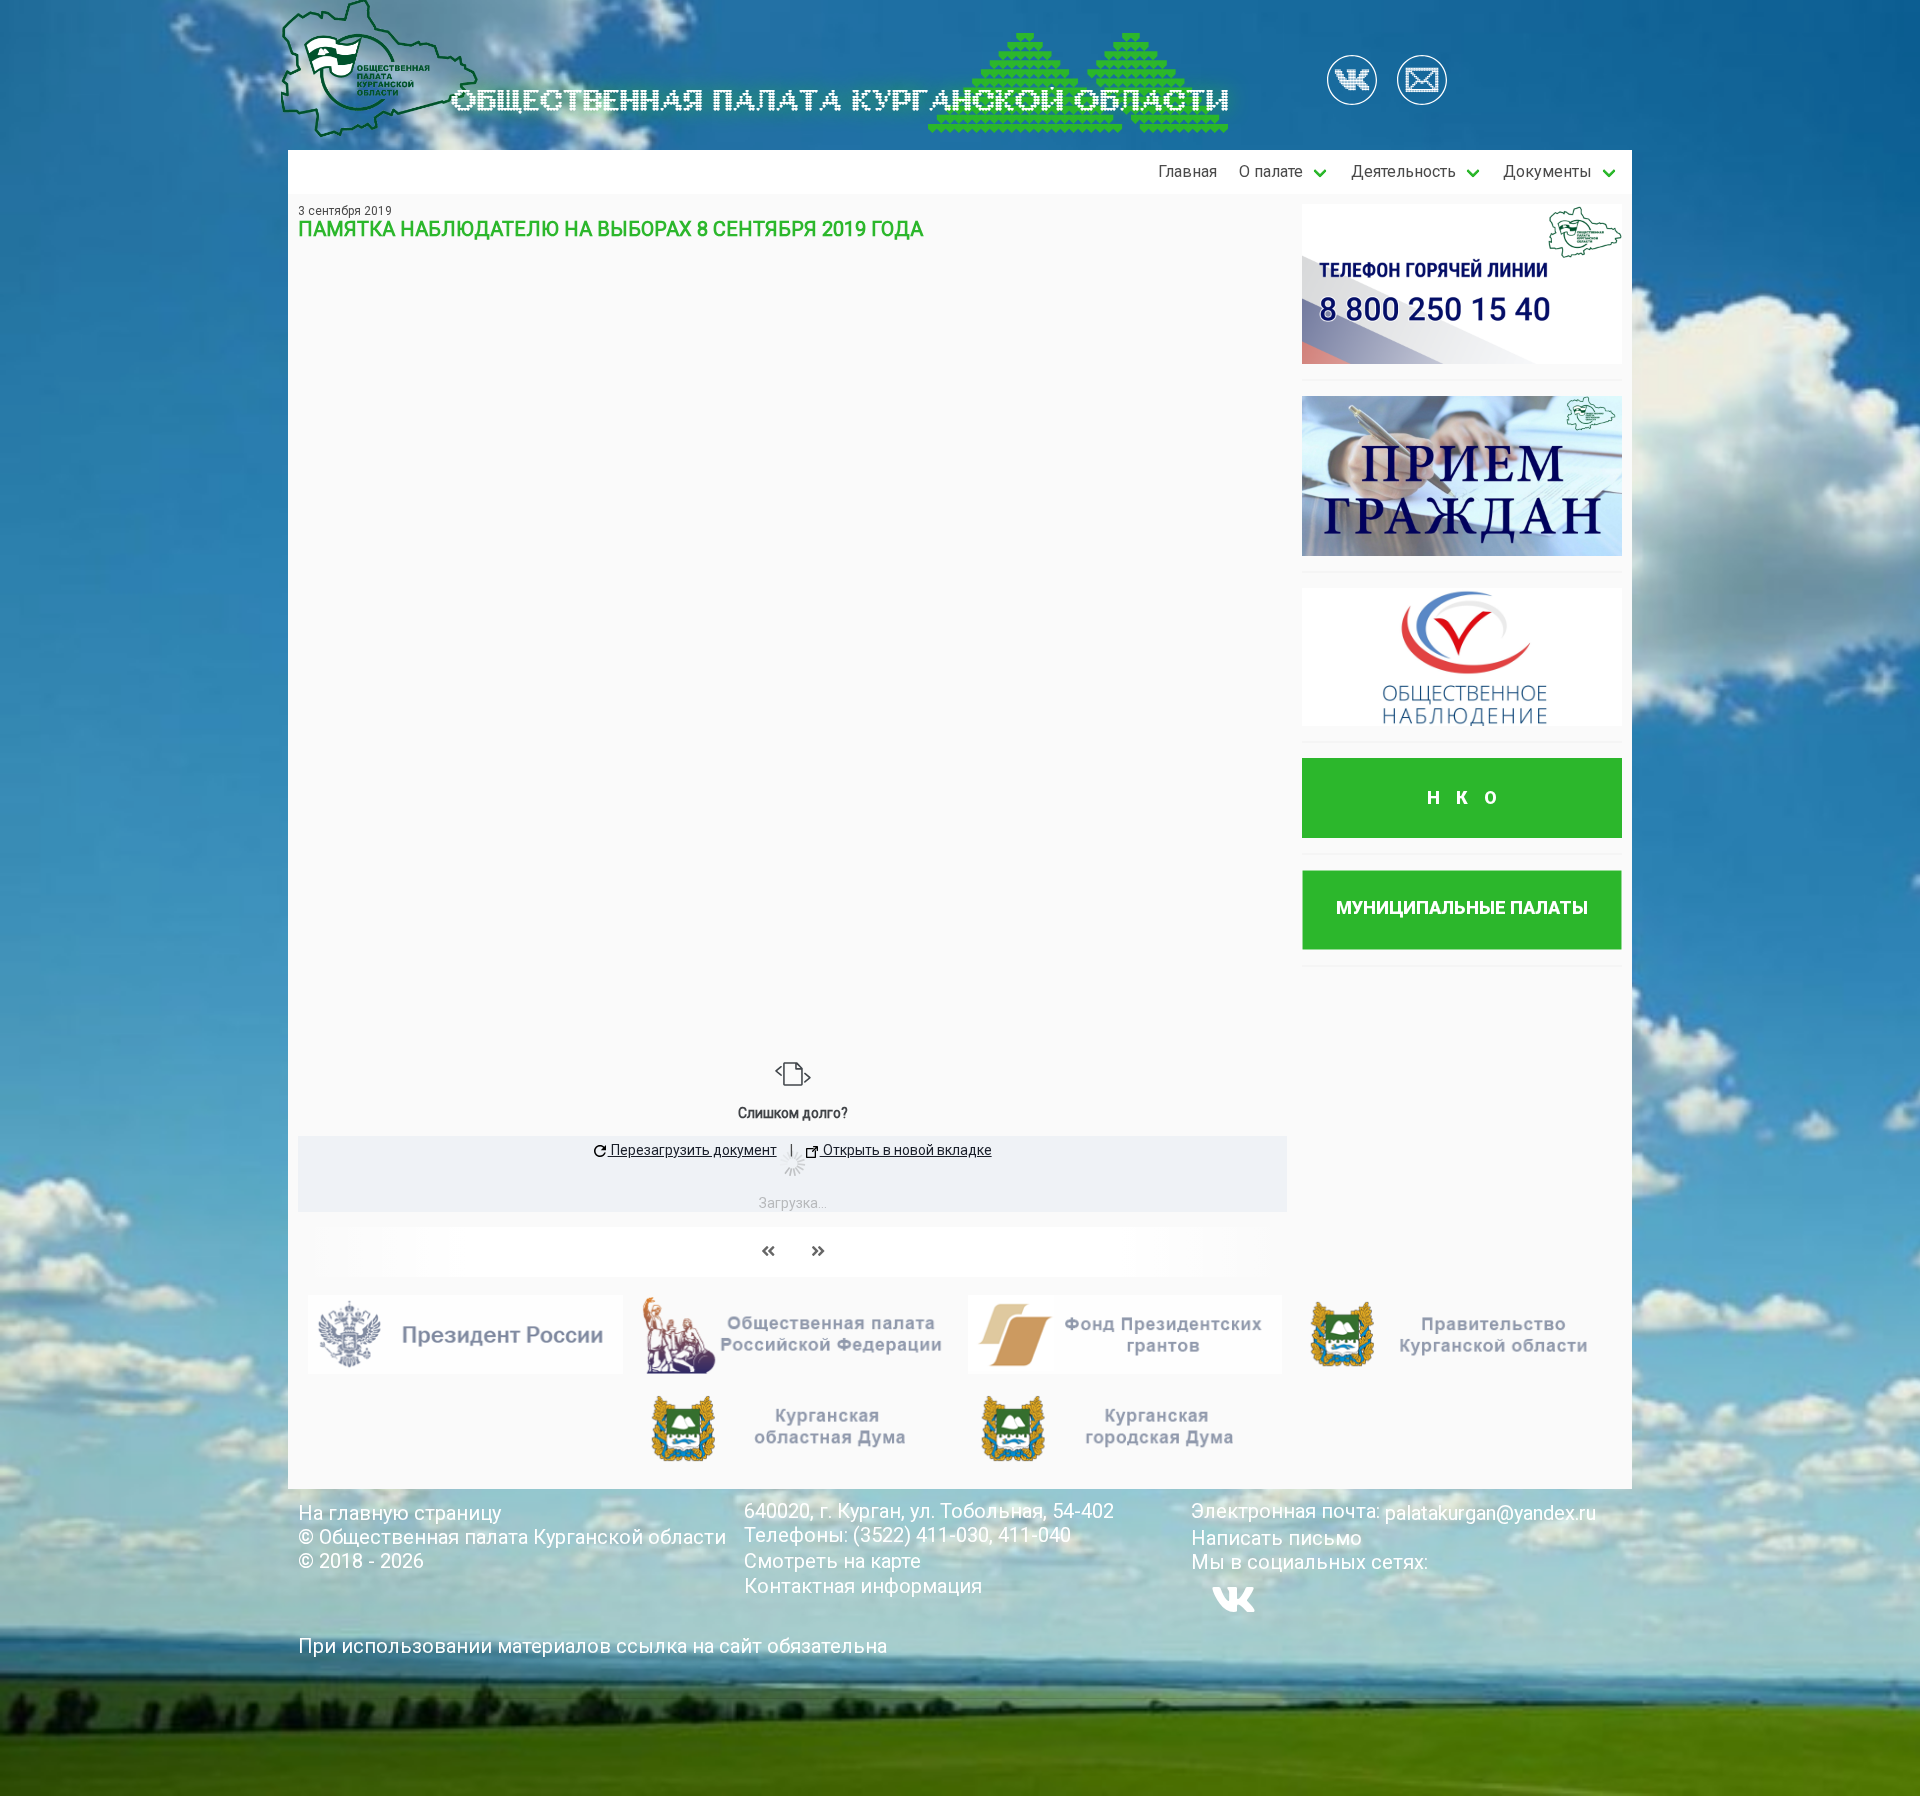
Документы (1547, 171)
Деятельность (1403, 171)
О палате (1271, 171)
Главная (1187, 171)
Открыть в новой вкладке (906, 1150)
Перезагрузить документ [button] (692, 1150)
